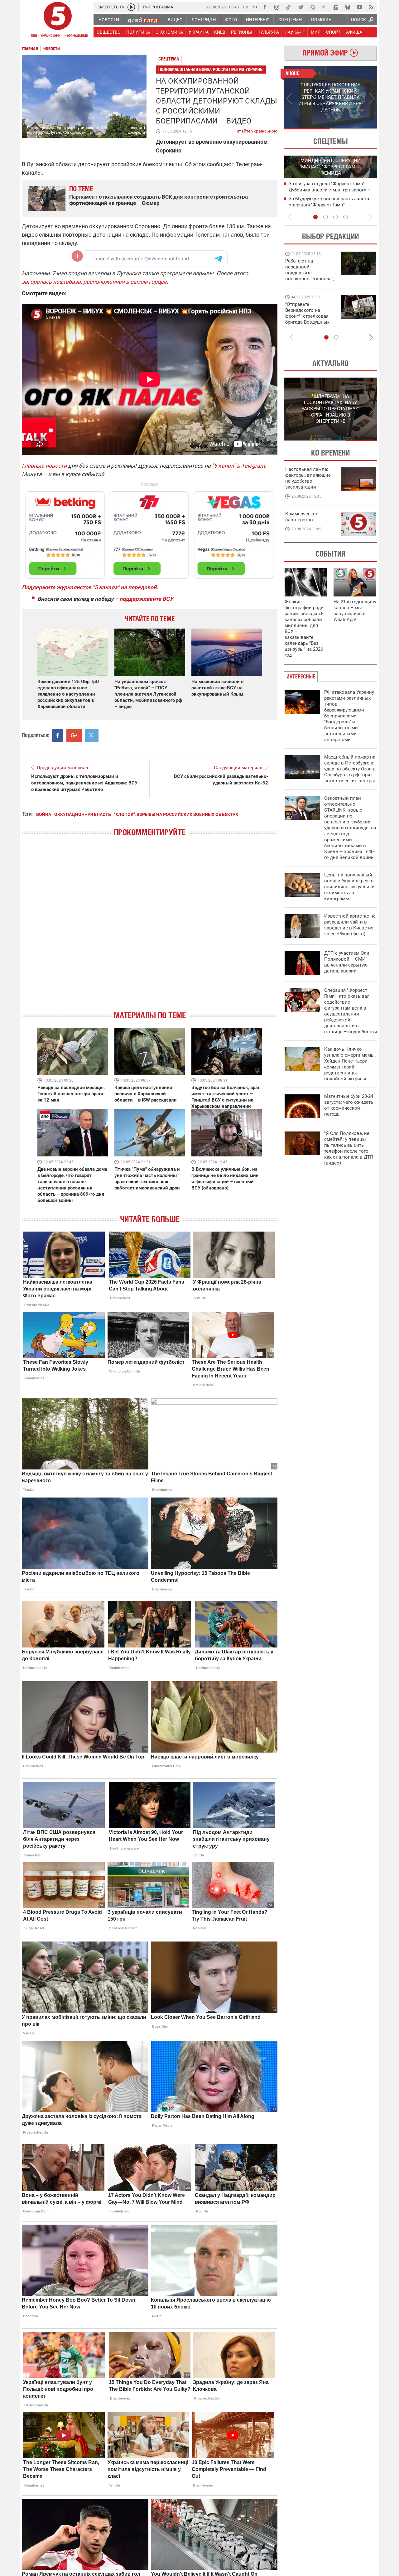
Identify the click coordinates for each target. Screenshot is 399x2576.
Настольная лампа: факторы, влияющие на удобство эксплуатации (308, 478)
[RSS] (371, 7)
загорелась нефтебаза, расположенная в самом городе (94, 282)
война (44, 814)
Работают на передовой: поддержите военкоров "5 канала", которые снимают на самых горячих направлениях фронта (310, 279)
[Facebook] (265, 7)
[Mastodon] (336, 7)
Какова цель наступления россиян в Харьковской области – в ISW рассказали (146, 1094)
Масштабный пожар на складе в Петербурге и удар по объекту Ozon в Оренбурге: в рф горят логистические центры (350, 769)
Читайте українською (255, 130)
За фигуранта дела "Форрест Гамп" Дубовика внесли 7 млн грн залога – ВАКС (330, 190)
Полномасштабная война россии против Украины (211, 69)
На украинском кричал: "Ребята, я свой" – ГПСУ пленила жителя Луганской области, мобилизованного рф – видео (148, 694)
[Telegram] (300, 7)
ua (246, 7)
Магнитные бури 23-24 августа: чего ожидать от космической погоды (349, 1105)
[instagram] (276, 7)
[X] (324, 7)
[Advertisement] (150, 532)
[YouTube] (359, 7)
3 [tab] (335, 217)
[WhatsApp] (312, 7)
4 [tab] (345, 217)
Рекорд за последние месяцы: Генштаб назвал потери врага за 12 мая (71, 1094)
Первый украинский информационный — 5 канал (58, 21)
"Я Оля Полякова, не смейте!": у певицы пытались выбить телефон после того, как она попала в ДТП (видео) (349, 1148)
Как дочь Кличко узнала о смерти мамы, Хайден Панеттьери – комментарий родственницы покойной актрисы (350, 1064)
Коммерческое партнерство (302, 517)
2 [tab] (354, 129)
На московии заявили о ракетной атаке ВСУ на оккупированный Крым (217, 688)
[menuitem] (108, 20)
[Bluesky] (348, 7)
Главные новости (44, 466)
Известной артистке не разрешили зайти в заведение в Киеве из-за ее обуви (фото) (350, 925)
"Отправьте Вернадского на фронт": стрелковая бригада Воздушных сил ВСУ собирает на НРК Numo (308, 319)
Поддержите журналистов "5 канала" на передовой (89, 587)
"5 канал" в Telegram (238, 466)
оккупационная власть (83, 814)
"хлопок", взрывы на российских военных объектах (176, 814)
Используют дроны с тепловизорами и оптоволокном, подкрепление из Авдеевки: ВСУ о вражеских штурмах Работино (84, 783)
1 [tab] (307, 129)
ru (255, 7)
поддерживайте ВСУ (146, 599)
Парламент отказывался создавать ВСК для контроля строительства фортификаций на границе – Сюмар (159, 200)
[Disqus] (150, 929)
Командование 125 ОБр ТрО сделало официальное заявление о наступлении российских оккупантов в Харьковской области (68, 694)
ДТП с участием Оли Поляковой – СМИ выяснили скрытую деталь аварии (347, 962)
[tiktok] (288, 7)
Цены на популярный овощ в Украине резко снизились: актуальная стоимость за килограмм (350, 887)
